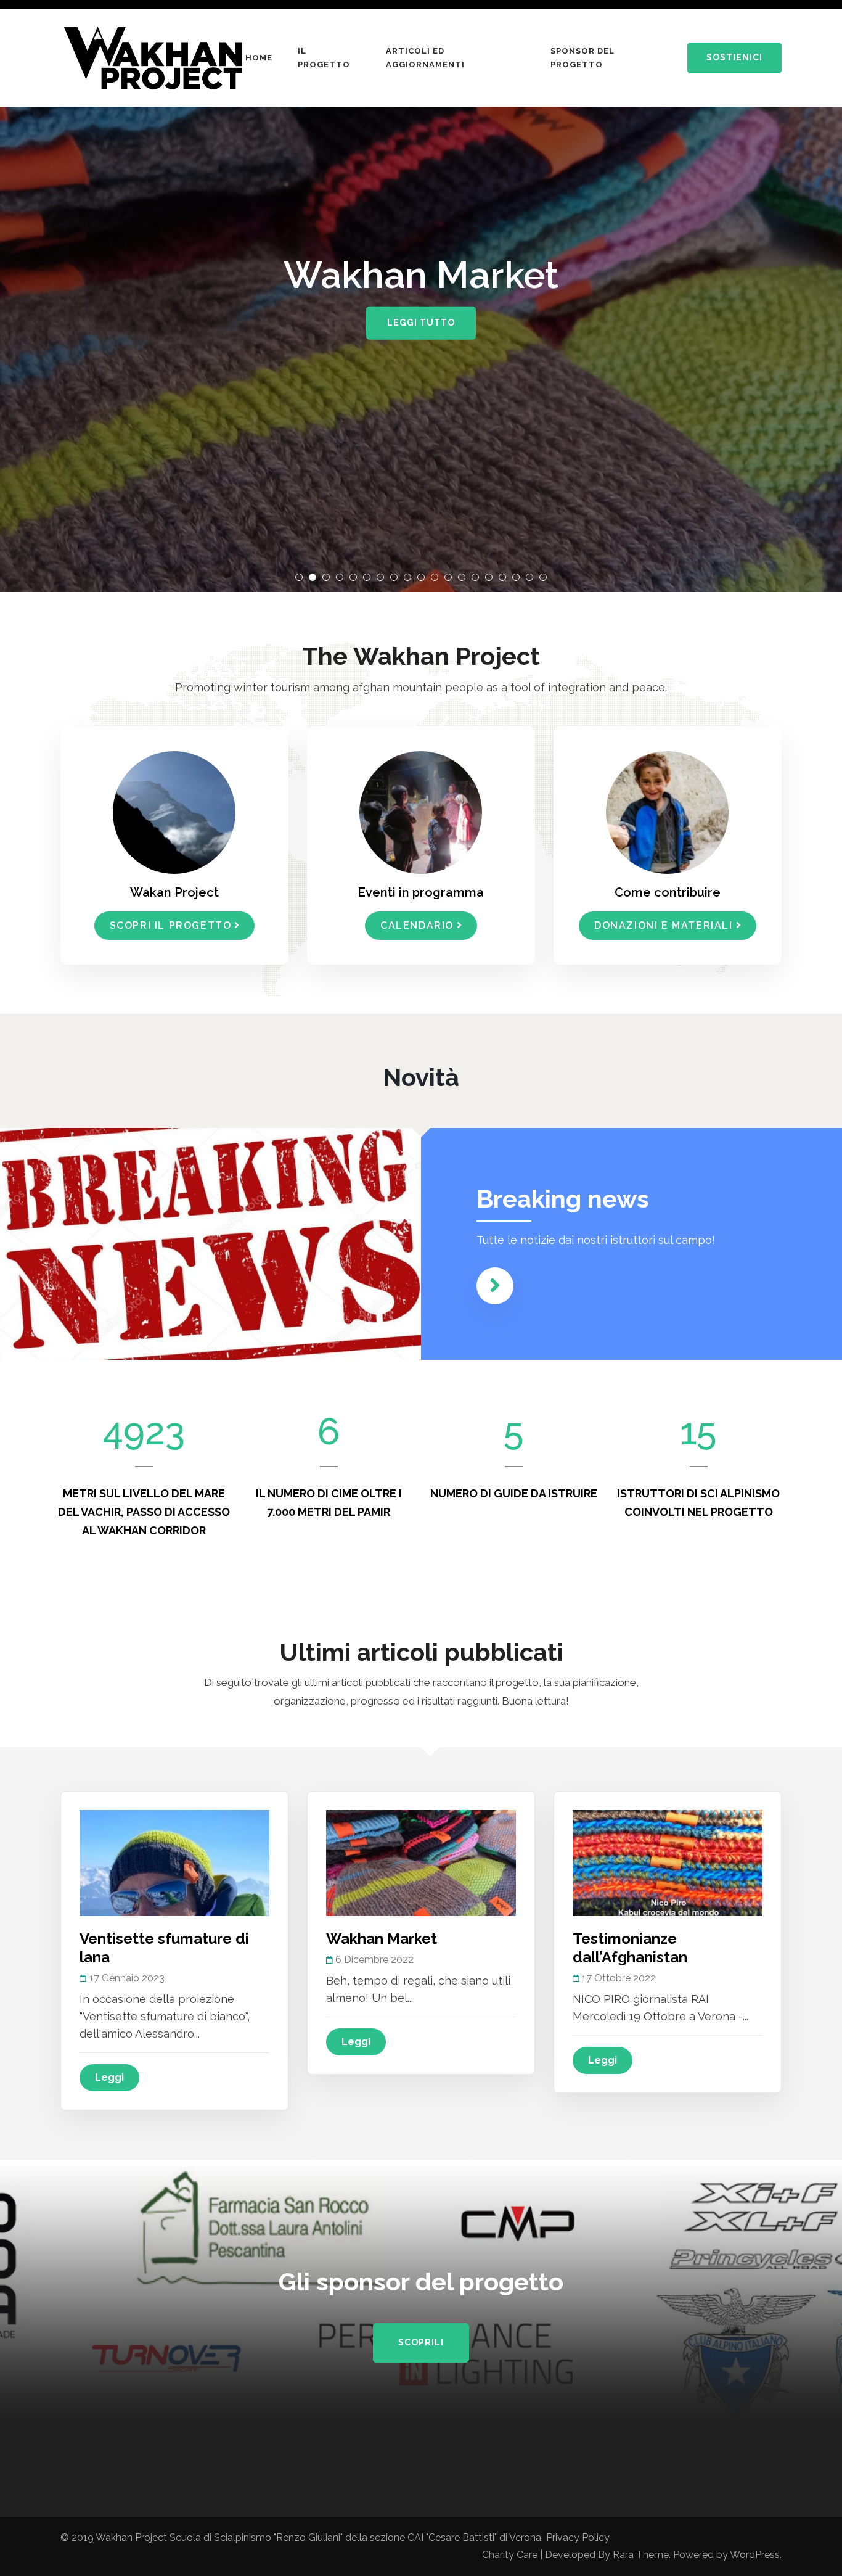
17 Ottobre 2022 (619, 1978)
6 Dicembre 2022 (374, 1960)
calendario (417, 925)
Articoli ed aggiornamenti (425, 58)
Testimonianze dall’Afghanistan (630, 1948)
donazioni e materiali (664, 925)
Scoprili (421, 2342)
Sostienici (734, 57)
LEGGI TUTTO (421, 323)
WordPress (755, 2555)
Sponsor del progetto (582, 58)
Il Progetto (324, 58)
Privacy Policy (578, 2537)
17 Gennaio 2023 (127, 1978)
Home (259, 58)
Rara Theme (641, 2555)
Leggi (109, 2077)
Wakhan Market (382, 1939)
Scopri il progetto (171, 925)
